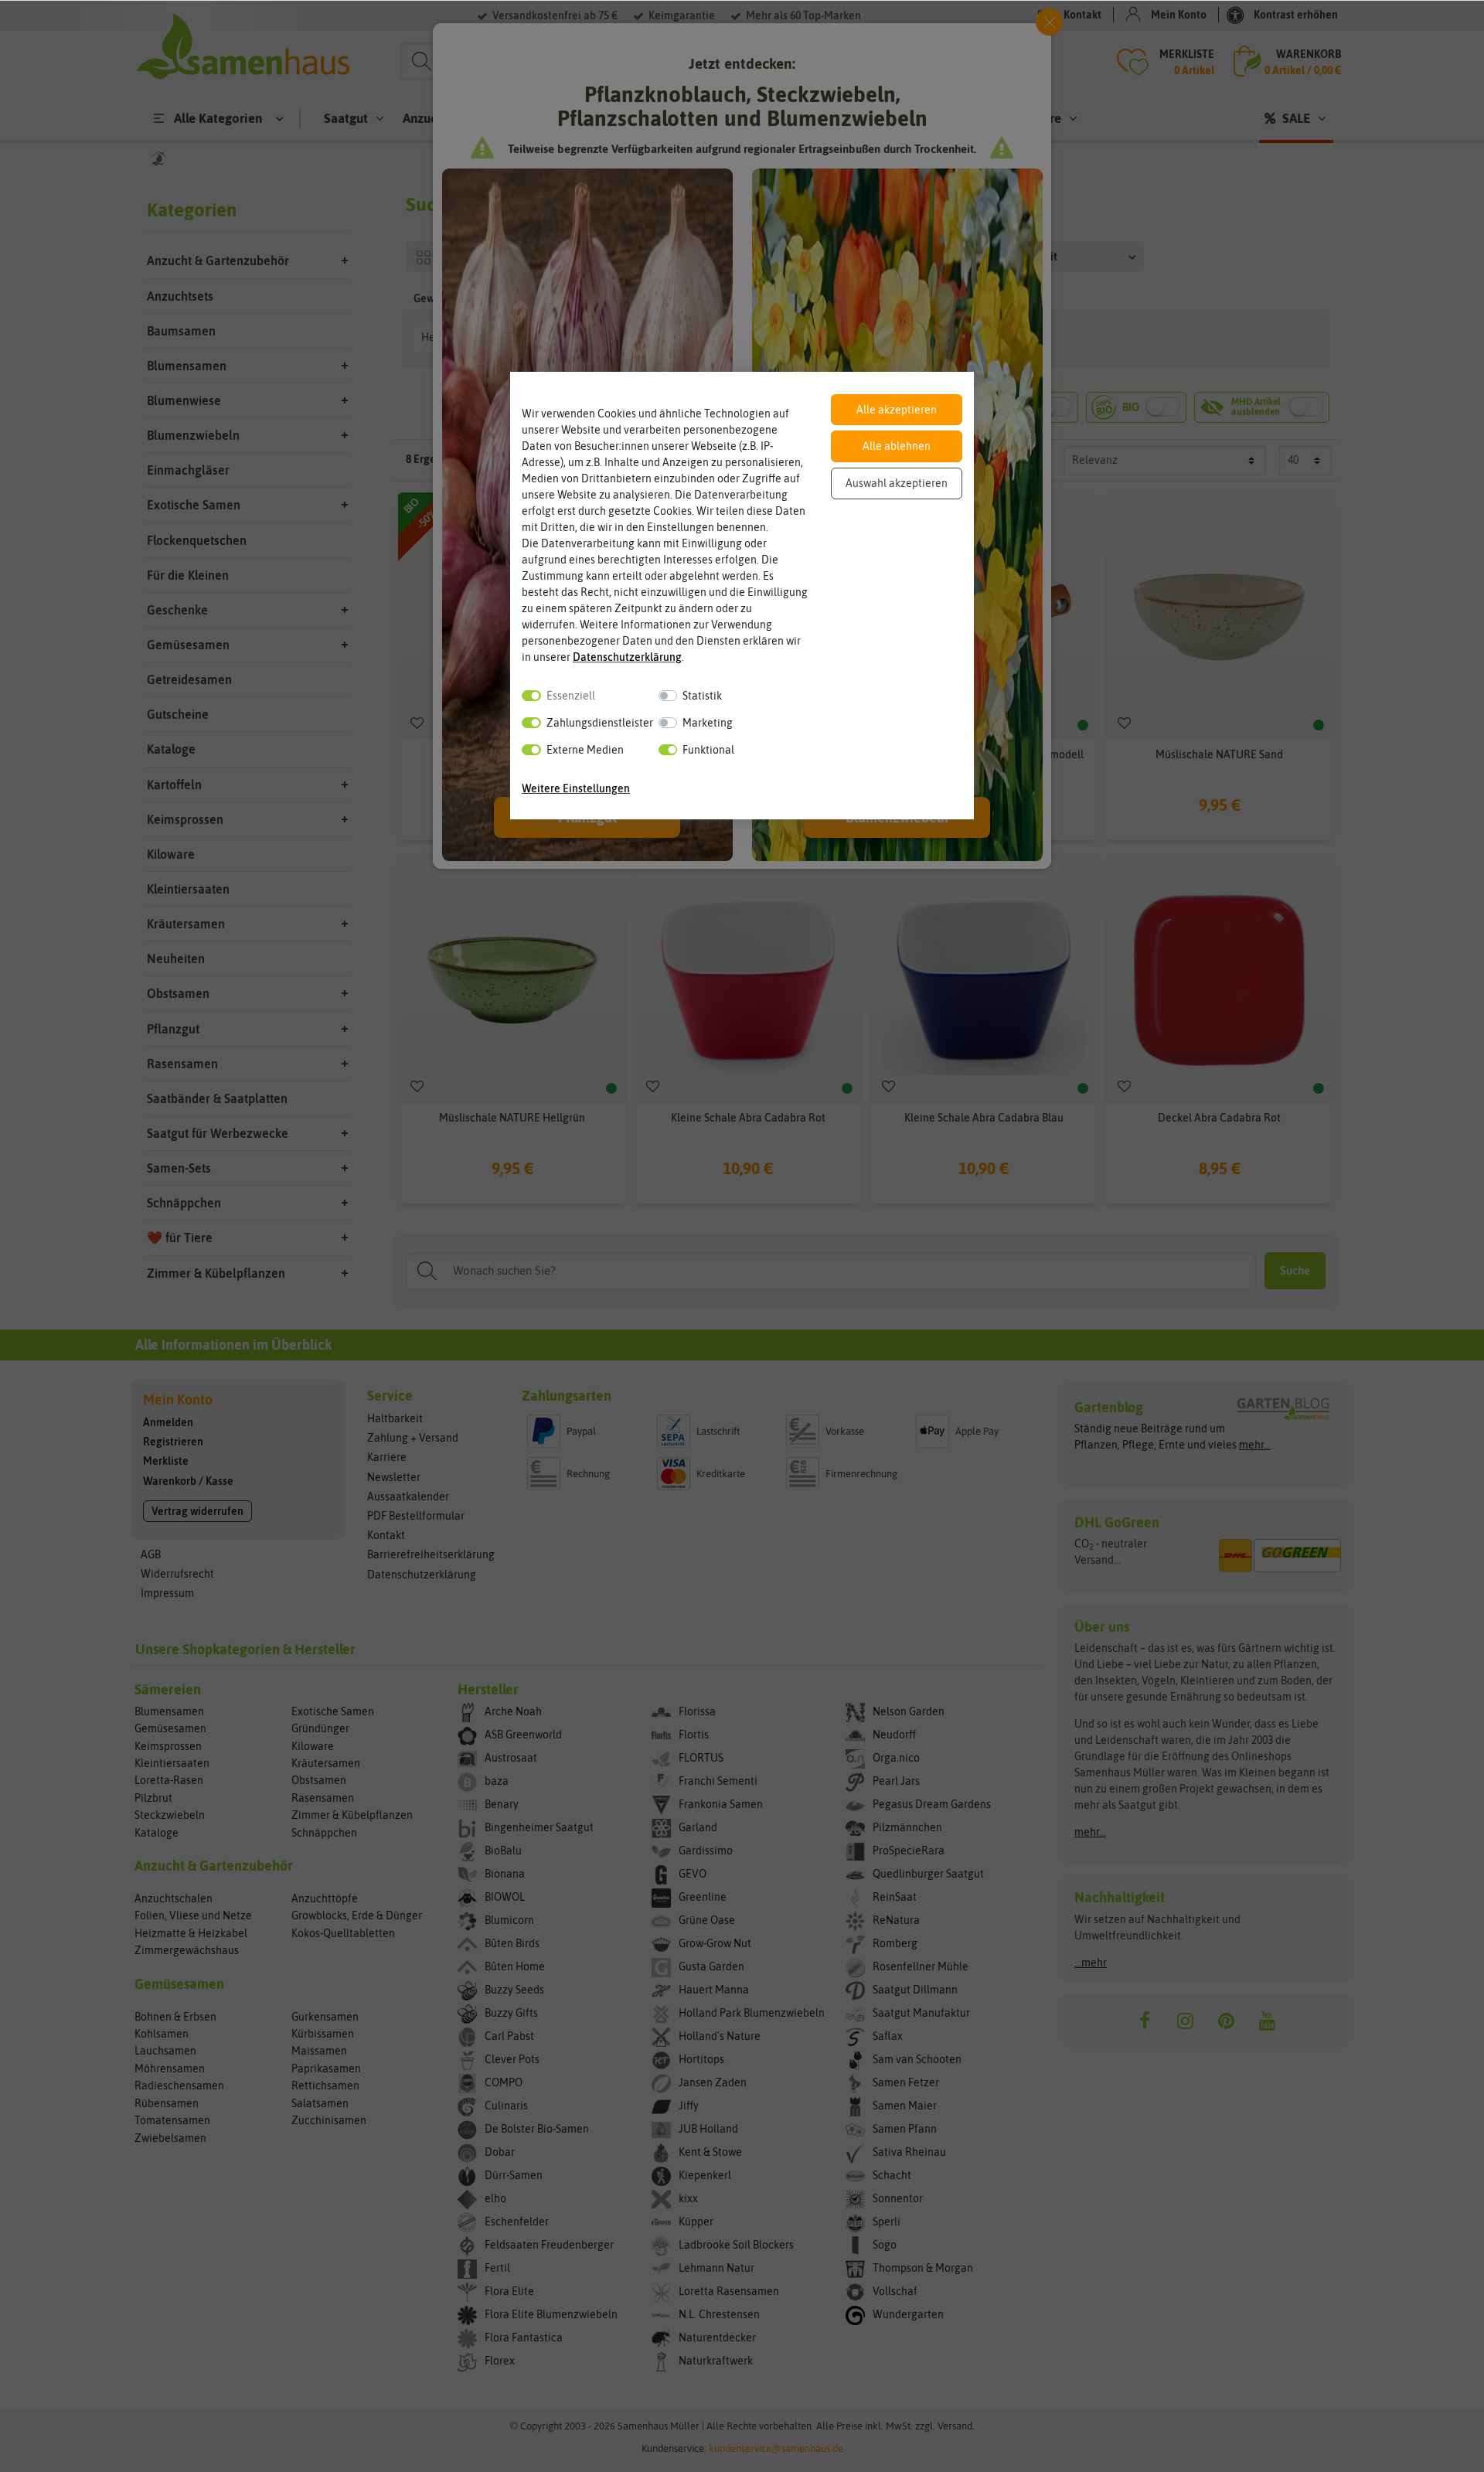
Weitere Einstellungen (576, 788)
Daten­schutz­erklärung (627, 657)
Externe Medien (585, 750)
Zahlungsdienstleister (600, 723)
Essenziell (571, 696)
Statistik (702, 696)
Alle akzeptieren (897, 410)
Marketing (708, 723)
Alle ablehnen (897, 446)
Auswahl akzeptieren (897, 483)
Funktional (708, 750)
